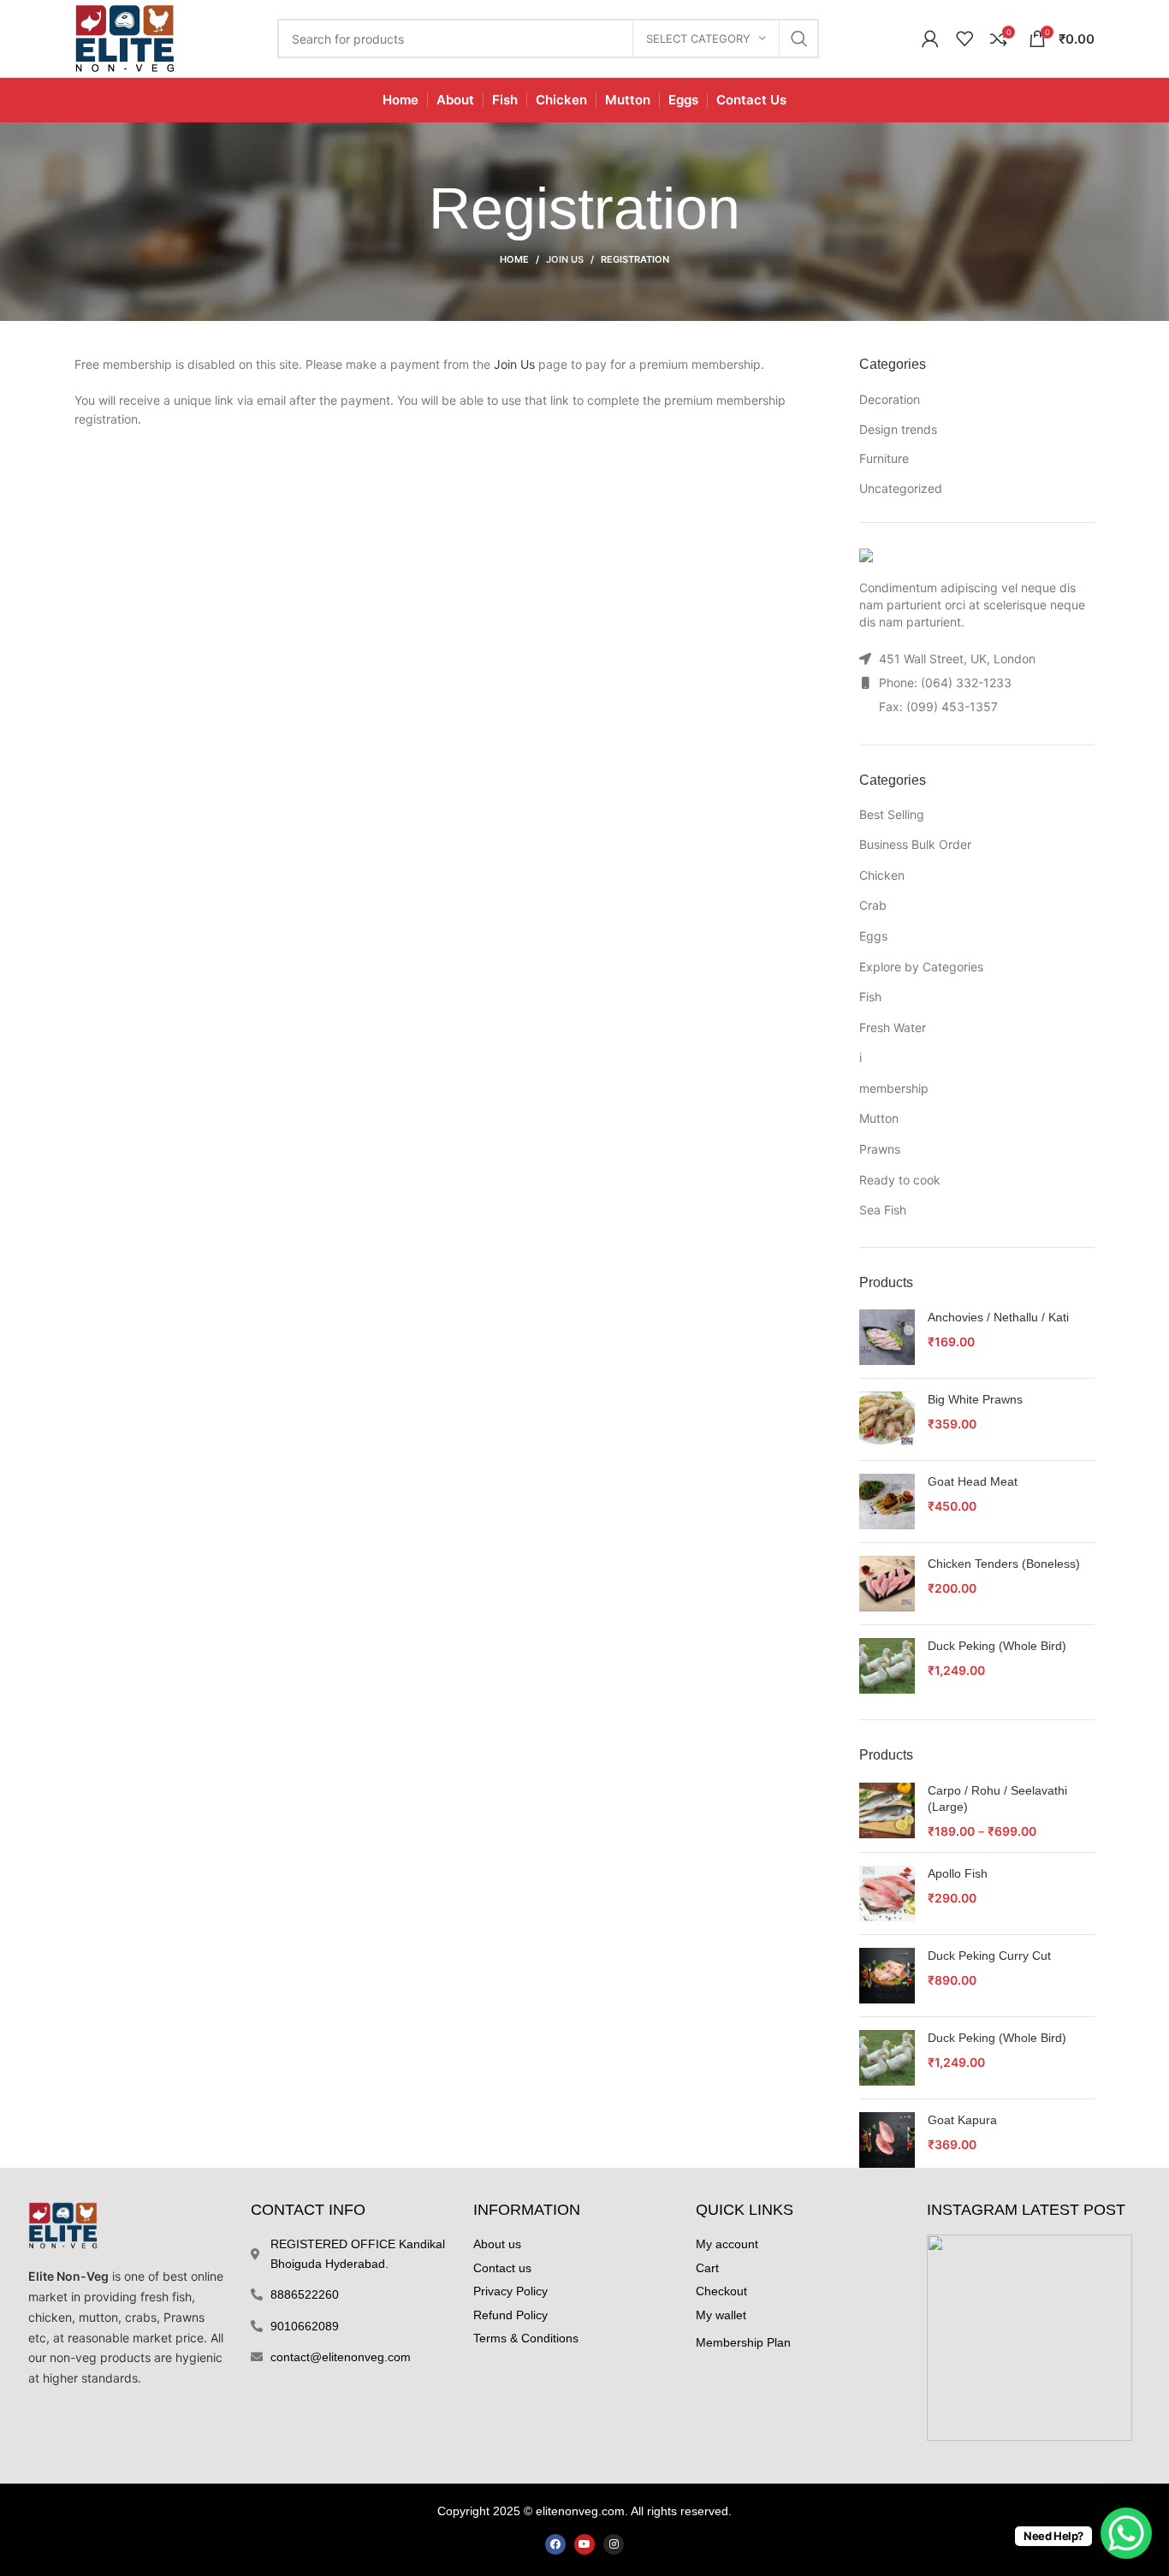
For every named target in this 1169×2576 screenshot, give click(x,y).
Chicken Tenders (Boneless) (1004, 1564)
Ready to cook (900, 1180)
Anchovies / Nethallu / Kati (998, 1317)
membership (894, 1088)
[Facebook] (555, 2544)
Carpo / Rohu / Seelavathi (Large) (997, 1799)
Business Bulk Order (915, 844)
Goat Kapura (962, 2120)
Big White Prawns (975, 1399)
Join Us (565, 259)
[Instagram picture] (1030, 2337)
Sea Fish (883, 1210)
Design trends (898, 429)
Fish (870, 997)
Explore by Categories (921, 967)
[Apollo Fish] (887, 1893)
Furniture (884, 458)
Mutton (879, 1118)
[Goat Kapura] (887, 2140)
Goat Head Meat (973, 1481)
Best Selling (892, 814)
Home (514, 259)
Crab (873, 905)
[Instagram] (614, 2544)
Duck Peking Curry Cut (989, 1956)
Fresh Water (893, 1027)
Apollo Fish (958, 1873)
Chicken (882, 875)
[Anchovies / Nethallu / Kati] (887, 1337)
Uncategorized (901, 488)
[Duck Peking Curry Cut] (887, 1976)
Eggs (873, 936)
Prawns (880, 1149)
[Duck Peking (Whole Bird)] (887, 1666)
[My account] (930, 39)
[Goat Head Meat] (887, 1502)
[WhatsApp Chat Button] (1126, 2533)
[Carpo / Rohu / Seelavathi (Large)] (887, 1811)
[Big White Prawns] (887, 1419)
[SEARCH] (799, 39)
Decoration (890, 399)
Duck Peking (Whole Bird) (997, 1646)
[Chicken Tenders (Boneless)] (887, 1584)
